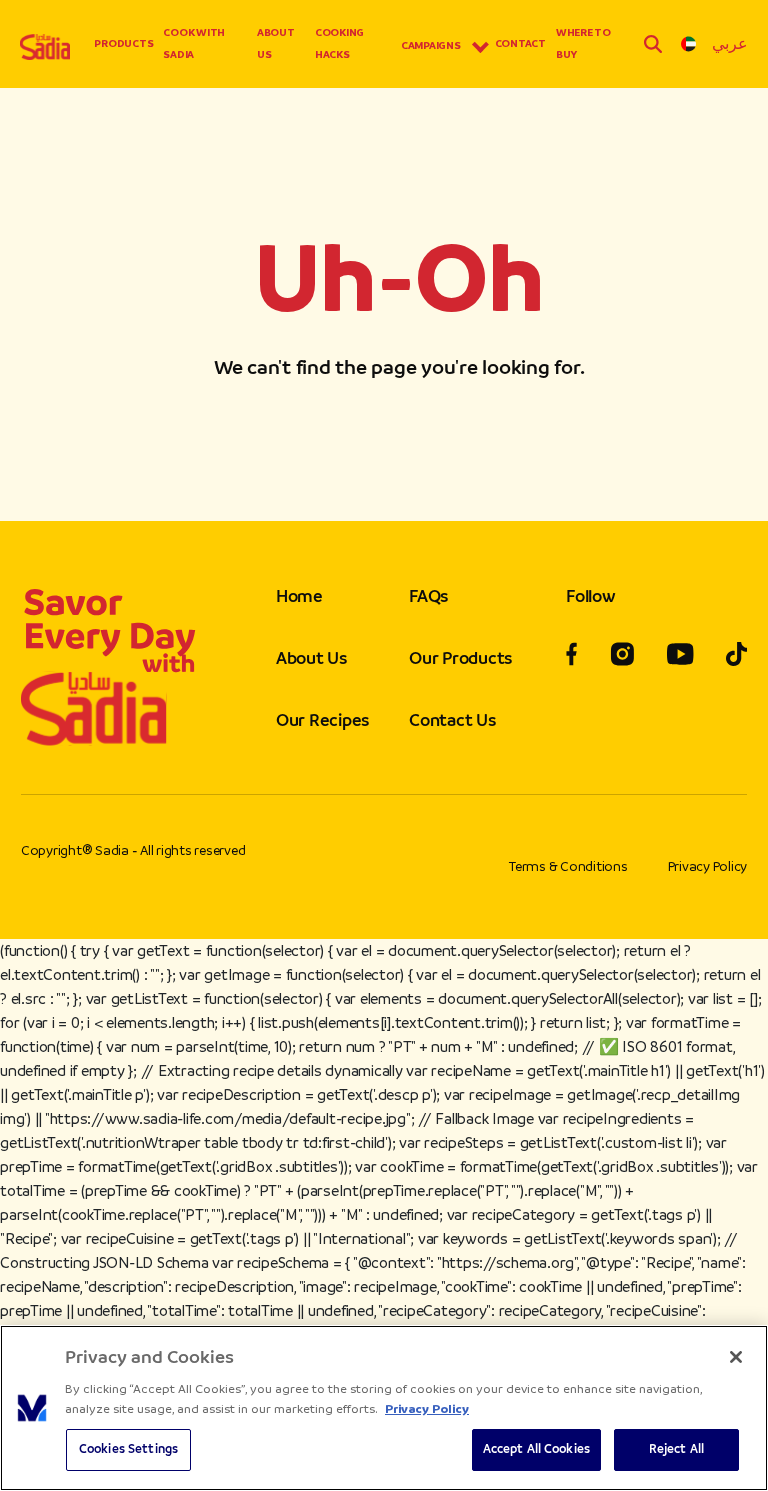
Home (299, 596)
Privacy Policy (708, 866)
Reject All (676, 1449)
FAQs (428, 596)
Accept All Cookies (536, 1449)
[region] (384, 1408)
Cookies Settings (128, 1449)
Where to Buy (583, 43)
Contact (520, 43)
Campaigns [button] (431, 45)
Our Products (460, 658)
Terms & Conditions (568, 866)
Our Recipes (322, 720)
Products (123, 43)
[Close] (736, 1357)
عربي (730, 43)
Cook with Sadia (194, 43)
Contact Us (452, 720)
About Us (276, 43)
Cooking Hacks (339, 43)
